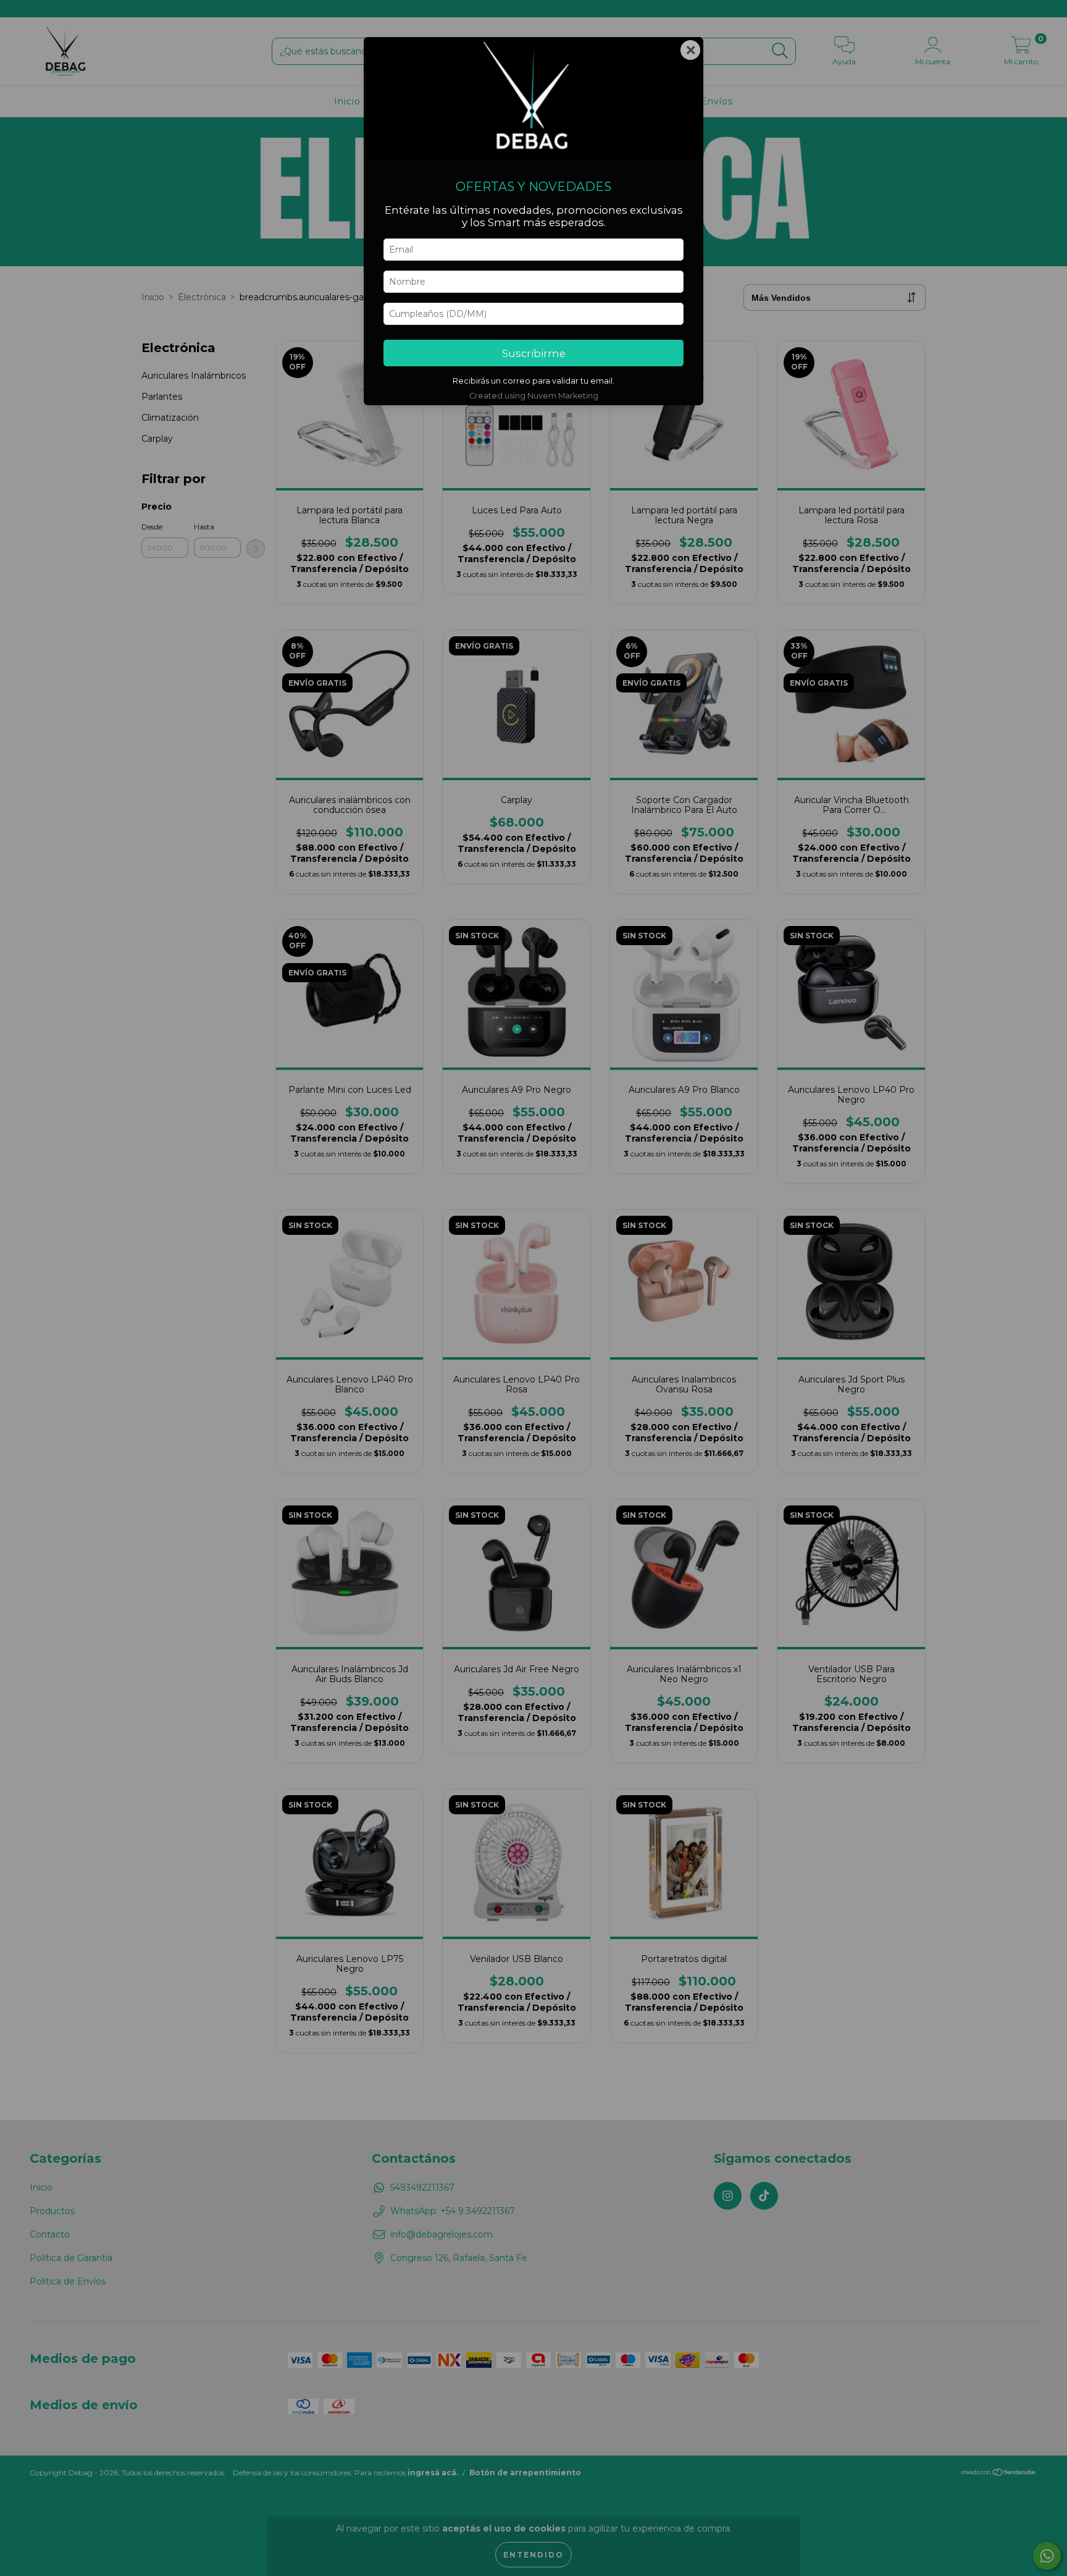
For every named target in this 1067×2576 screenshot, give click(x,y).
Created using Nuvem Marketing (534, 396)
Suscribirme (534, 353)
